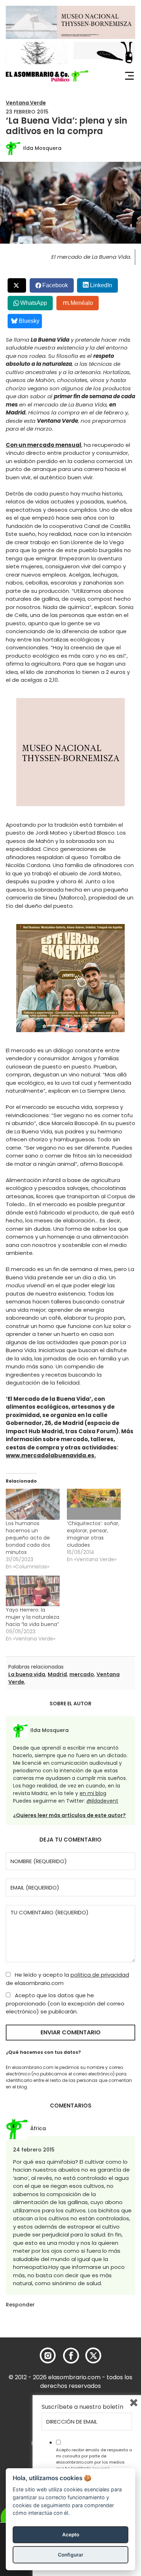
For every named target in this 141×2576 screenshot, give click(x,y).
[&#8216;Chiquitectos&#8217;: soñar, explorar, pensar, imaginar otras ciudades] (94, 1504)
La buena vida (27, 1674)
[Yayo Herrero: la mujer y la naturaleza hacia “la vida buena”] (33, 1591)
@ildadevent (102, 1801)
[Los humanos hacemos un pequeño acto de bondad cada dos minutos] (33, 1504)
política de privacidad (100, 1975)
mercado (82, 1674)
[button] (47, 76)
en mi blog (93, 1793)
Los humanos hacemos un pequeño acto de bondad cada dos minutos (28, 1538)
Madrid (57, 1674)
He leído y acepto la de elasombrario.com (67, 1979)
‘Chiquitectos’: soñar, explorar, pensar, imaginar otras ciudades (93, 1534)
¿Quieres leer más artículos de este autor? (69, 1815)
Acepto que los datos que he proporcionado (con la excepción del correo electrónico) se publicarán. (65, 2003)
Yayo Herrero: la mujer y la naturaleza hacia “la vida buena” (33, 1617)
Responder (20, 2305)
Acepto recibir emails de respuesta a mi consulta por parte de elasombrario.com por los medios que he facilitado (94, 2459)
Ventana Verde (26, 103)
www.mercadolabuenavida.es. (51, 1455)
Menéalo (82, 303)
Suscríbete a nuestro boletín (82, 2407)
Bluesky (29, 321)
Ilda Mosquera (42, 148)
